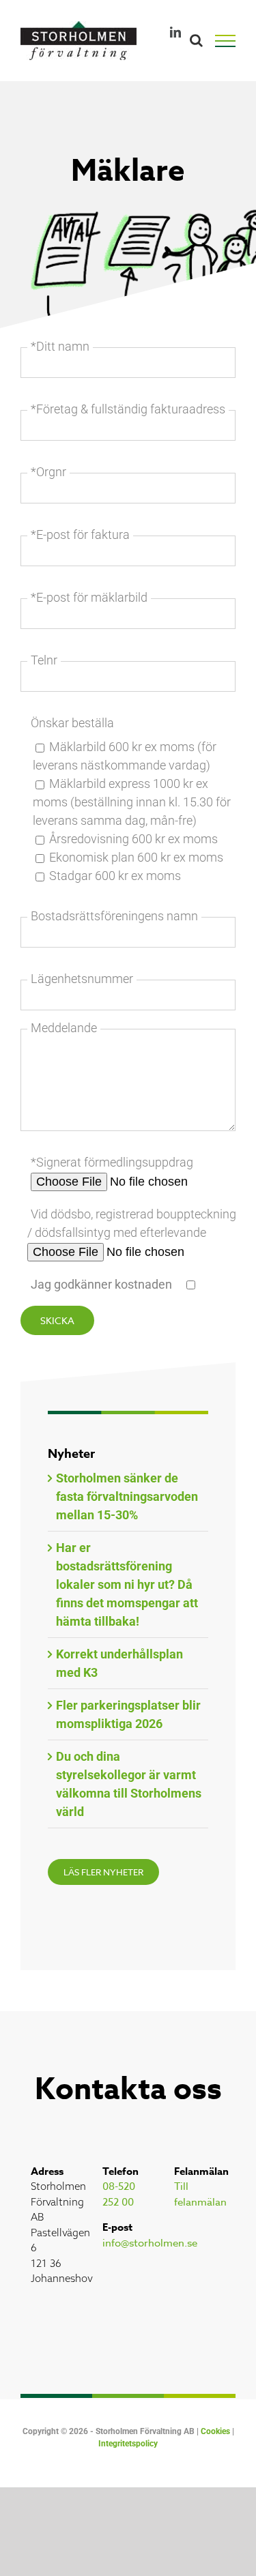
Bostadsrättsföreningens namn (114, 916)
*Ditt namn (60, 346)
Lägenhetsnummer (82, 979)
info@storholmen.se (150, 2243)
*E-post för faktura (80, 535)
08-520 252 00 (119, 2194)
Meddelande (64, 1028)
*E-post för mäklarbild (89, 597)
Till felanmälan (200, 2194)
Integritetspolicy (128, 2444)
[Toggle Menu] (231, 41)
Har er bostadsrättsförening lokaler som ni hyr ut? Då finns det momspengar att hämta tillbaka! (127, 1584)
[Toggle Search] (196, 40)
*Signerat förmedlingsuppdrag (112, 1162)
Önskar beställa (72, 723)
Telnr (44, 660)
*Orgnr (48, 472)
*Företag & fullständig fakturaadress (128, 409)
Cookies (215, 2431)
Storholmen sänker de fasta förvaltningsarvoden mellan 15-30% (127, 1496)
